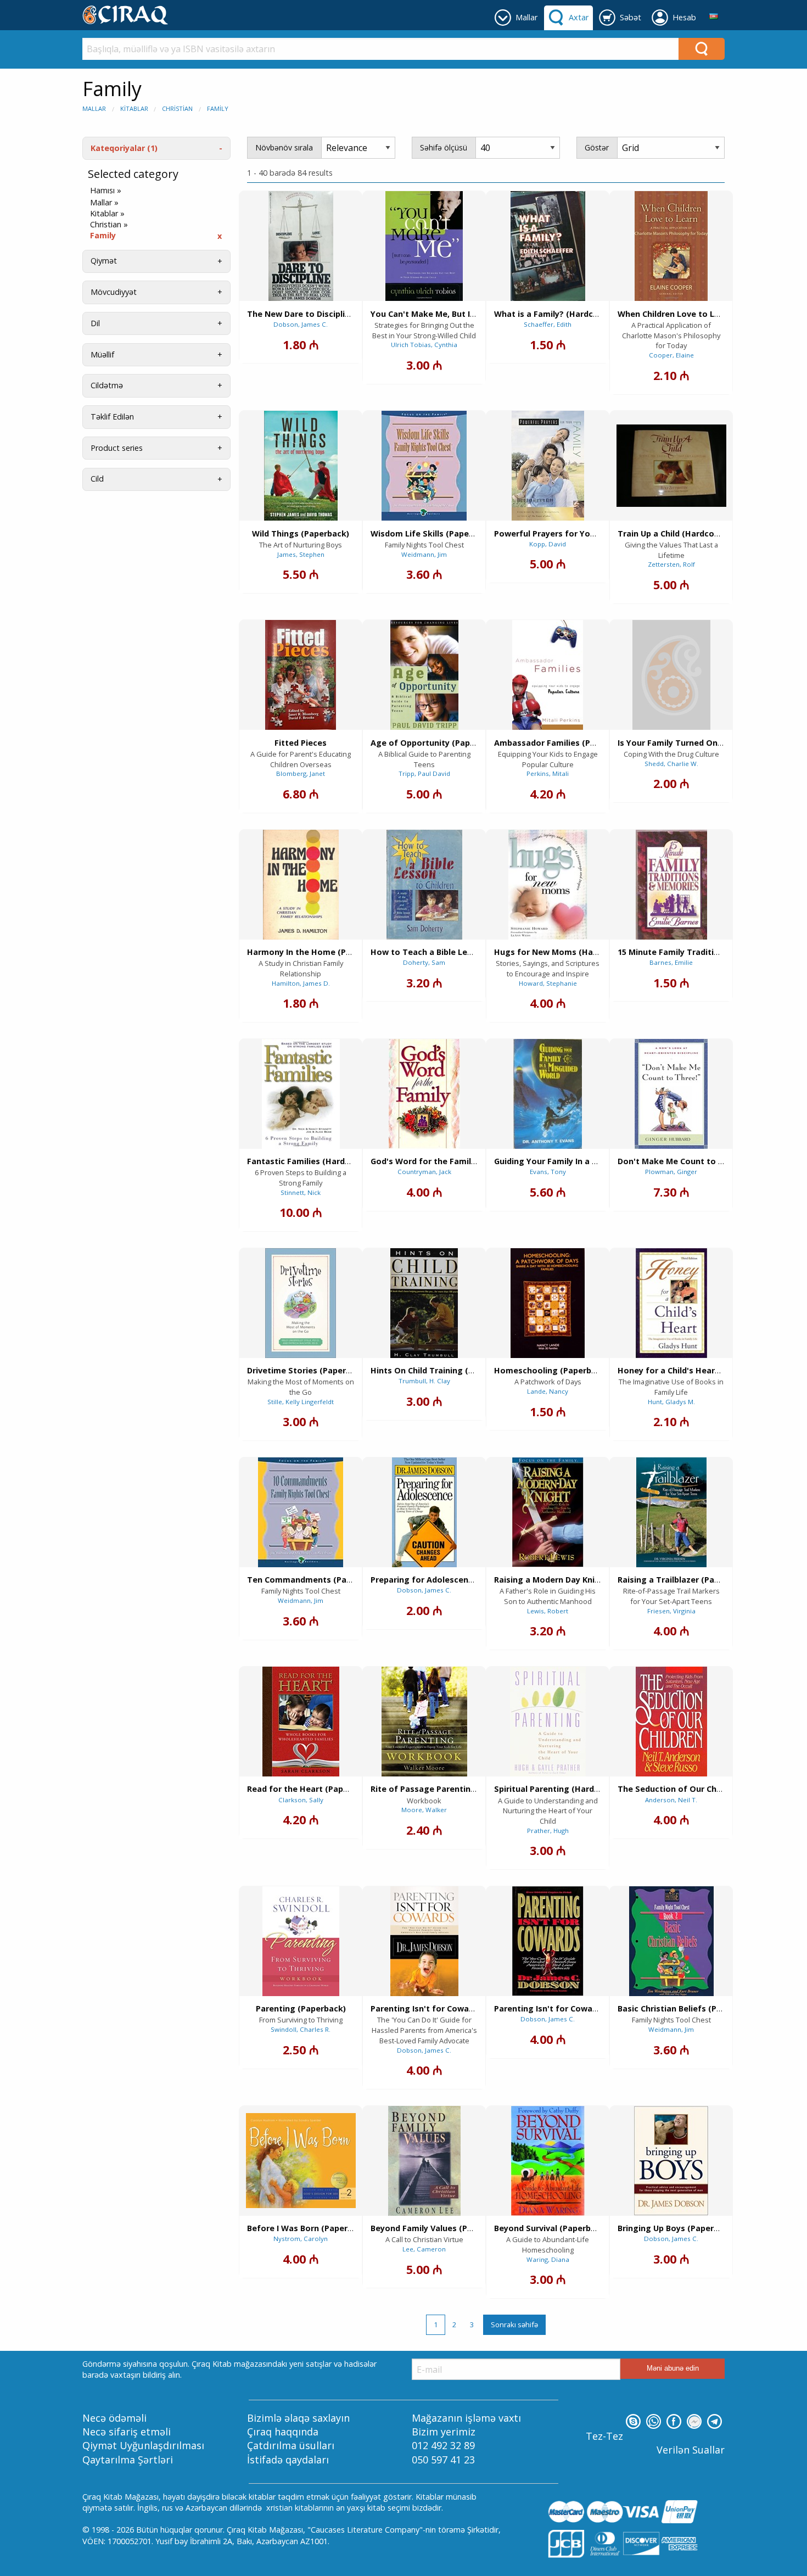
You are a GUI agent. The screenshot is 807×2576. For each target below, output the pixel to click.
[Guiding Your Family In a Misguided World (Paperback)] (548, 1094)
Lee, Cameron (424, 2249)
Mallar (94, 108)
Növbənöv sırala (284, 147)
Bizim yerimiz (444, 2432)
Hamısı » (106, 191)
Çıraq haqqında (283, 2432)
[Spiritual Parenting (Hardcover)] (548, 1722)
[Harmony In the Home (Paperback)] (301, 885)
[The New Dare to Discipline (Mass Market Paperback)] (301, 246)
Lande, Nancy (548, 1391)
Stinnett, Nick (301, 1192)
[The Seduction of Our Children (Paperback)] (671, 1722)
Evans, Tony (548, 1172)
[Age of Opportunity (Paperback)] (424, 675)
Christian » (109, 225)
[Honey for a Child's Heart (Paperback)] (671, 1303)
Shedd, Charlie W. (671, 764)
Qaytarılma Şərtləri (128, 2460)
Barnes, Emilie (671, 962)
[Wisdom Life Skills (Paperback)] (424, 466)
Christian (177, 108)
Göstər (597, 147)
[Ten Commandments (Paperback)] (301, 1512)
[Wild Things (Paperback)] (301, 466)
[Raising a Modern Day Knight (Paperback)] (548, 1512)
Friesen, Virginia (671, 1611)
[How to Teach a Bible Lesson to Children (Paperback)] (424, 885)
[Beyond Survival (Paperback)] (548, 2161)
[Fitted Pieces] (301, 675)
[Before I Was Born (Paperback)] (301, 2161)
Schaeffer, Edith (548, 324)
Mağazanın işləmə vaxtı (466, 2418)
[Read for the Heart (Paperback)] (301, 1722)
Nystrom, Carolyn (301, 2239)
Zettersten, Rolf (671, 564)
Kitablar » (107, 214)
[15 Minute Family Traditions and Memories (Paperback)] (671, 885)
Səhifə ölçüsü (444, 147)
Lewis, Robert (548, 1611)
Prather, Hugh (548, 1831)
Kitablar (134, 108)
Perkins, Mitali (548, 773)
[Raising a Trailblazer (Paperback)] (671, 1512)
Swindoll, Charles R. (301, 2029)
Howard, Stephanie (548, 983)
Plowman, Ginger (671, 1172)
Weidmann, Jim (424, 554)
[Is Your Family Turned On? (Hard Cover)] (671, 675)
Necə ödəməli (114, 2418)
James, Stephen (301, 554)
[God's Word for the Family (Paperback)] (424, 1094)
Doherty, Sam (424, 962)
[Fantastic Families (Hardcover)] (301, 1094)
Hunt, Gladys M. (671, 1402)
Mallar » (104, 203)
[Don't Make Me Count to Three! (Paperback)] (671, 1094)
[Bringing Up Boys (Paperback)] (671, 2161)
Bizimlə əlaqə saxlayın (298, 2418)
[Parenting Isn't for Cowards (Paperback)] (424, 1941)
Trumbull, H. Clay (424, 1381)
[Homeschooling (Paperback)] (548, 1303)
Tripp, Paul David (424, 773)
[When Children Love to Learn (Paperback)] (671, 246)
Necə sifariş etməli (127, 2432)
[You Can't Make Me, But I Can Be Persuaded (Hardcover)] (424, 246)
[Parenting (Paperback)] (301, 1941)
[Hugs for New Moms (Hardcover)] (548, 885)
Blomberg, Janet (301, 773)
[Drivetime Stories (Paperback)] (301, 1303)
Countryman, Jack (424, 1172)
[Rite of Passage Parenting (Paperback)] (424, 1722)
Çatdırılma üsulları (291, 2445)
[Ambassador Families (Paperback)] (548, 675)
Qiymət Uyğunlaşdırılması (143, 2445)
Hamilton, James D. (301, 983)
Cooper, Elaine (671, 355)
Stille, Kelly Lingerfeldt (301, 1402)
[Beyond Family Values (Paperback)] (424, 2161)
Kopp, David (548, 544)
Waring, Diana (548, 2259)
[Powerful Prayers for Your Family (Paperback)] (548, 466)
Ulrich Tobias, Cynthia (424, 345)
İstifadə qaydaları (288, 2460)
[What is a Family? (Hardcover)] (548, 246)
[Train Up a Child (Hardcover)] (671, 466)
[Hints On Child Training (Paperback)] (424, 1303)
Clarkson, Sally (301, 1800)
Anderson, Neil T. (671, 1800)
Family (218, 108)
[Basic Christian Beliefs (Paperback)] (671, 1941)
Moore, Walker (424, 1810)
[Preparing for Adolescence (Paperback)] (424, 1512)
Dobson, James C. (301, 324)
